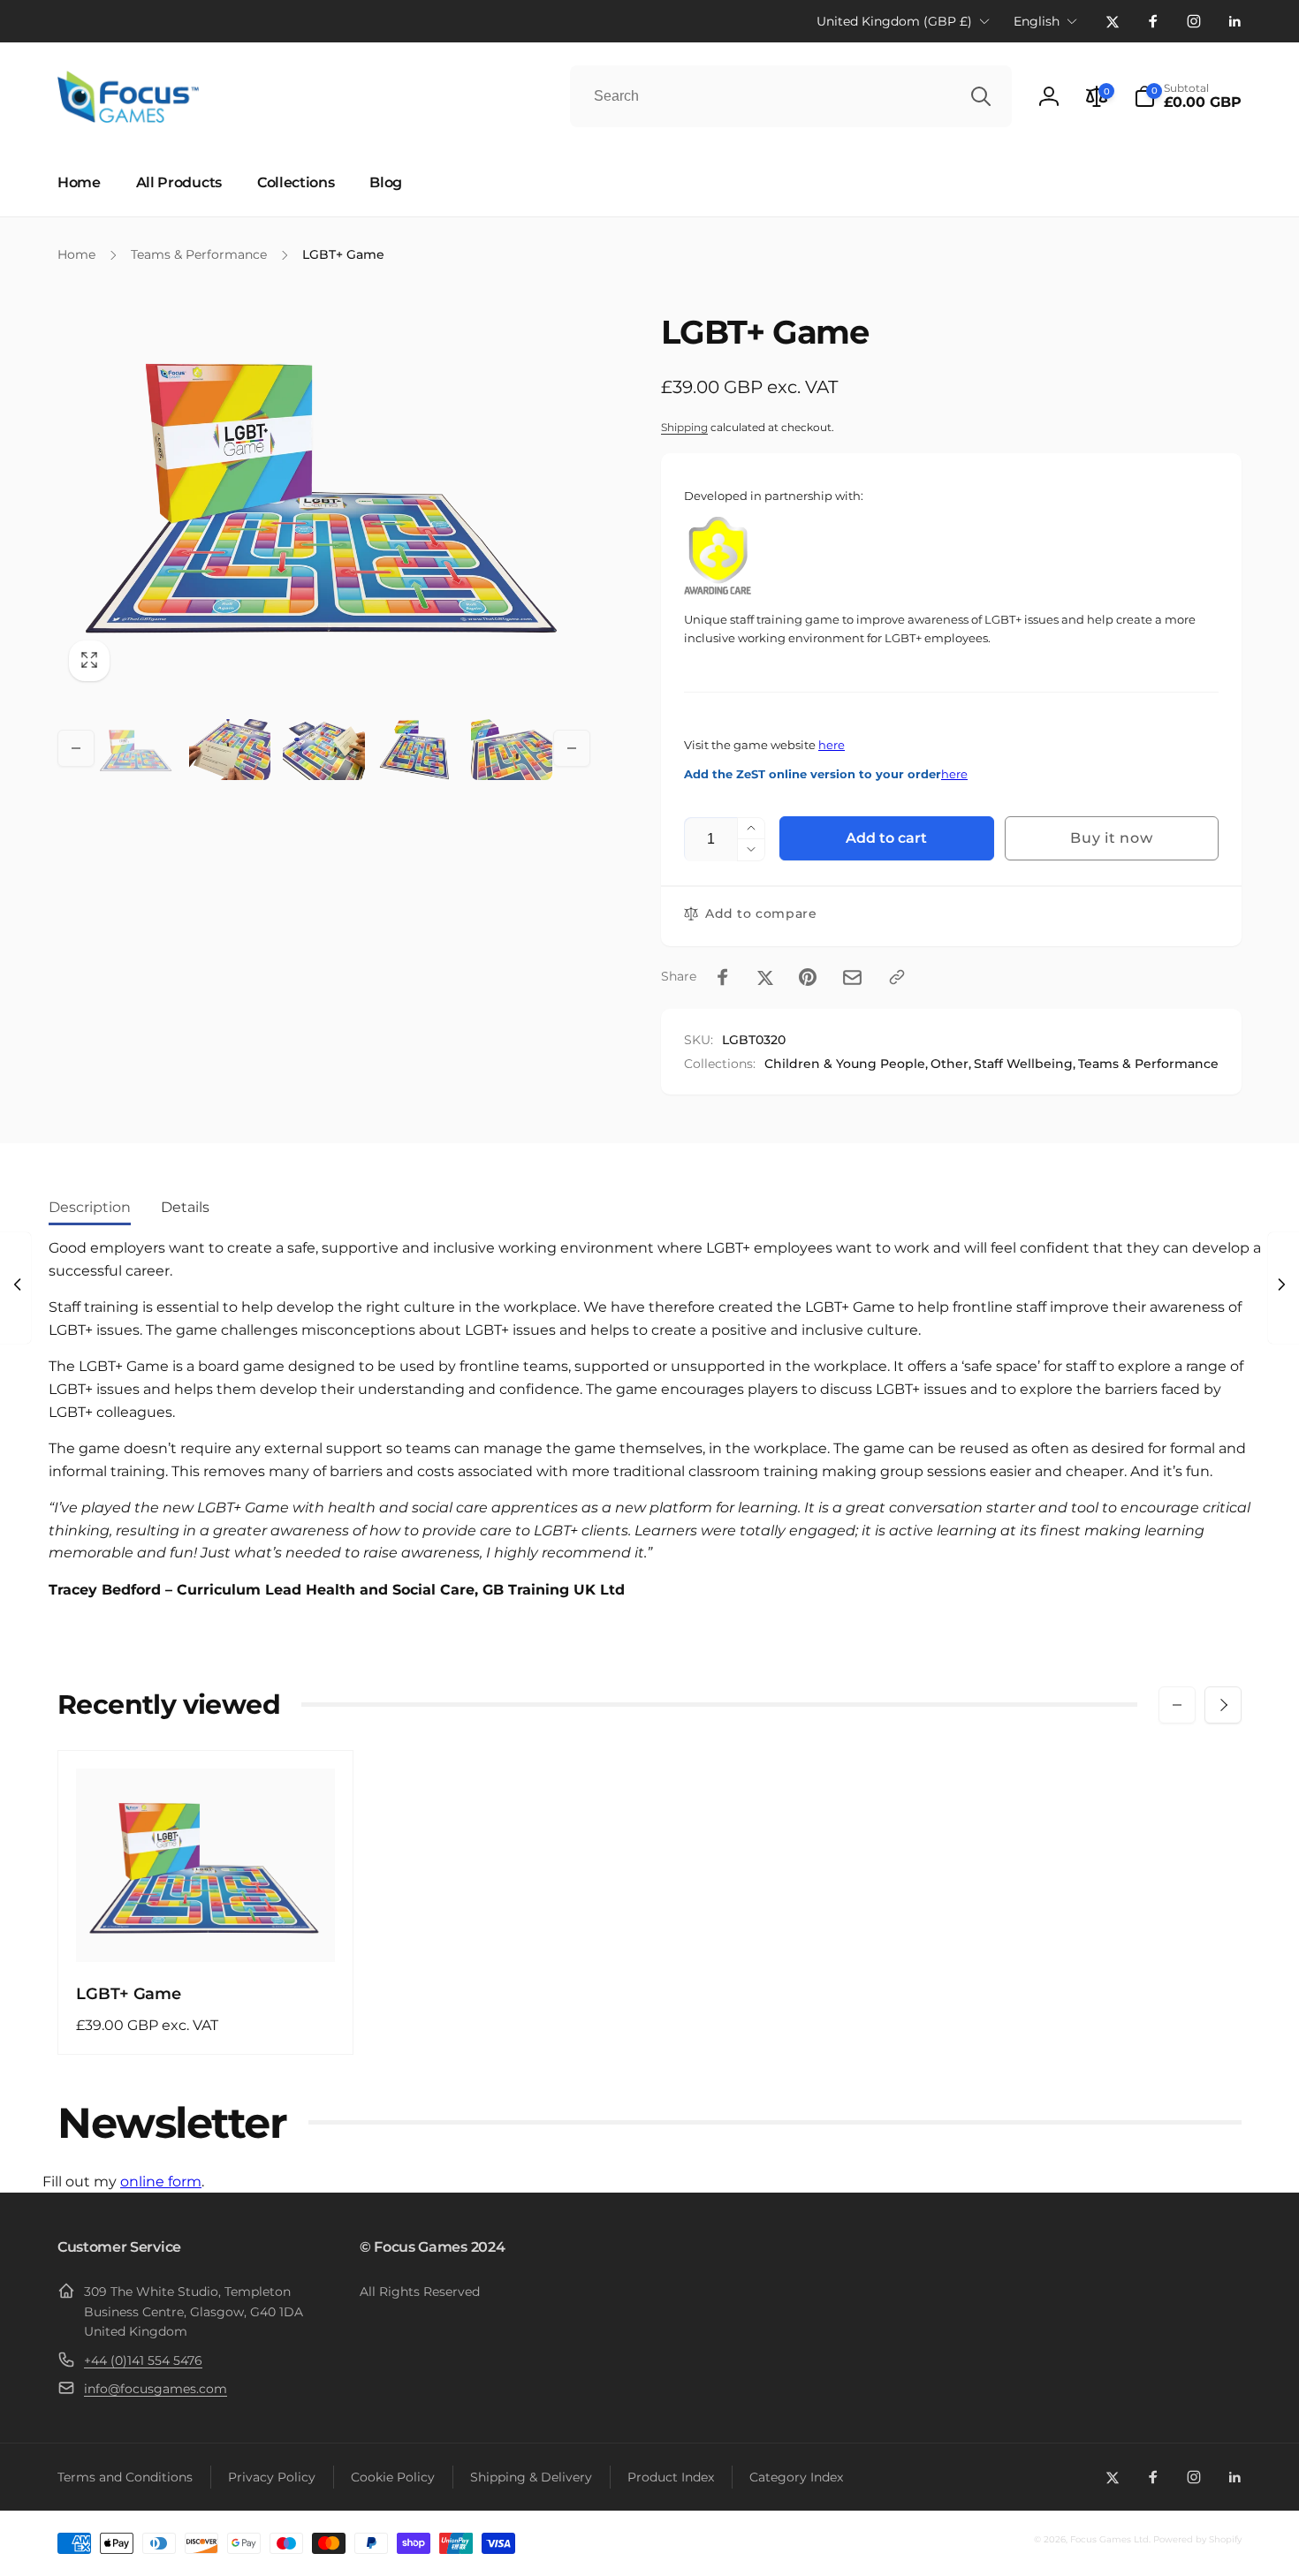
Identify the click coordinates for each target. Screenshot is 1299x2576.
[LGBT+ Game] (207, 1929)
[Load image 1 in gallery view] (136, 749)
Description (90, 1207)
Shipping (684, 427)
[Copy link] (897, 977)
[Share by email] (852, 977)
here (832, 745)
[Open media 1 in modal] (324, 492)
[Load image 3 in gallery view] (323, 749)
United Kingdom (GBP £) (894, 21)
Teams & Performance (1148, 1064)
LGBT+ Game (129, 1994)
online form (161, 2182)
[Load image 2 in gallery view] (230, 749)
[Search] (981, 96)
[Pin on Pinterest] (808, 977)
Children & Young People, (846, 1064)
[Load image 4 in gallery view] (418, 749)
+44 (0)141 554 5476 (143, 2360)
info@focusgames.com (156, 2389)
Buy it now (1111, 838)
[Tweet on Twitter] (765, 977)
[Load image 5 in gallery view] (512, 749)
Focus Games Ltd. (1110, 2539)
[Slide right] (572, 748)
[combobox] (791, 96)
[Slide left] (76, 748)
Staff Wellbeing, (1025, 1064)
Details (185, 1207)
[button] (1188, 96)
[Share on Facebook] (723, 977)
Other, (951, 1064)
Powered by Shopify (1197, 2539)
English (1037, 21)
